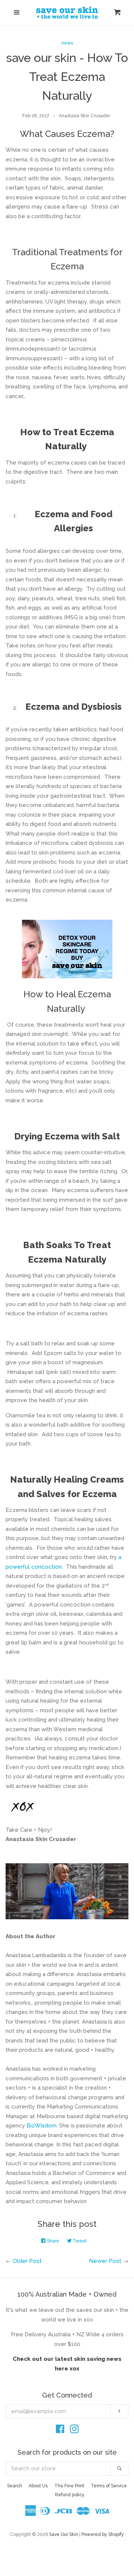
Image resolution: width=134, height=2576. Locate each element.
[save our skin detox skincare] (67, 949)
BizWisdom (42, 2126)
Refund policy (70, 2495)
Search (15, 2486)
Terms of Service (109, 2486)
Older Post (27, 2261)
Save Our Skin (64, 2534)
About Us (38, 2486)
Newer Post (105, 2261)
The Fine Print (69, 2486)
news (67, 43)
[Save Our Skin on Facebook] (60, 2431)
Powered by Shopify (103, 2534)
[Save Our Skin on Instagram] (74, 2431)
